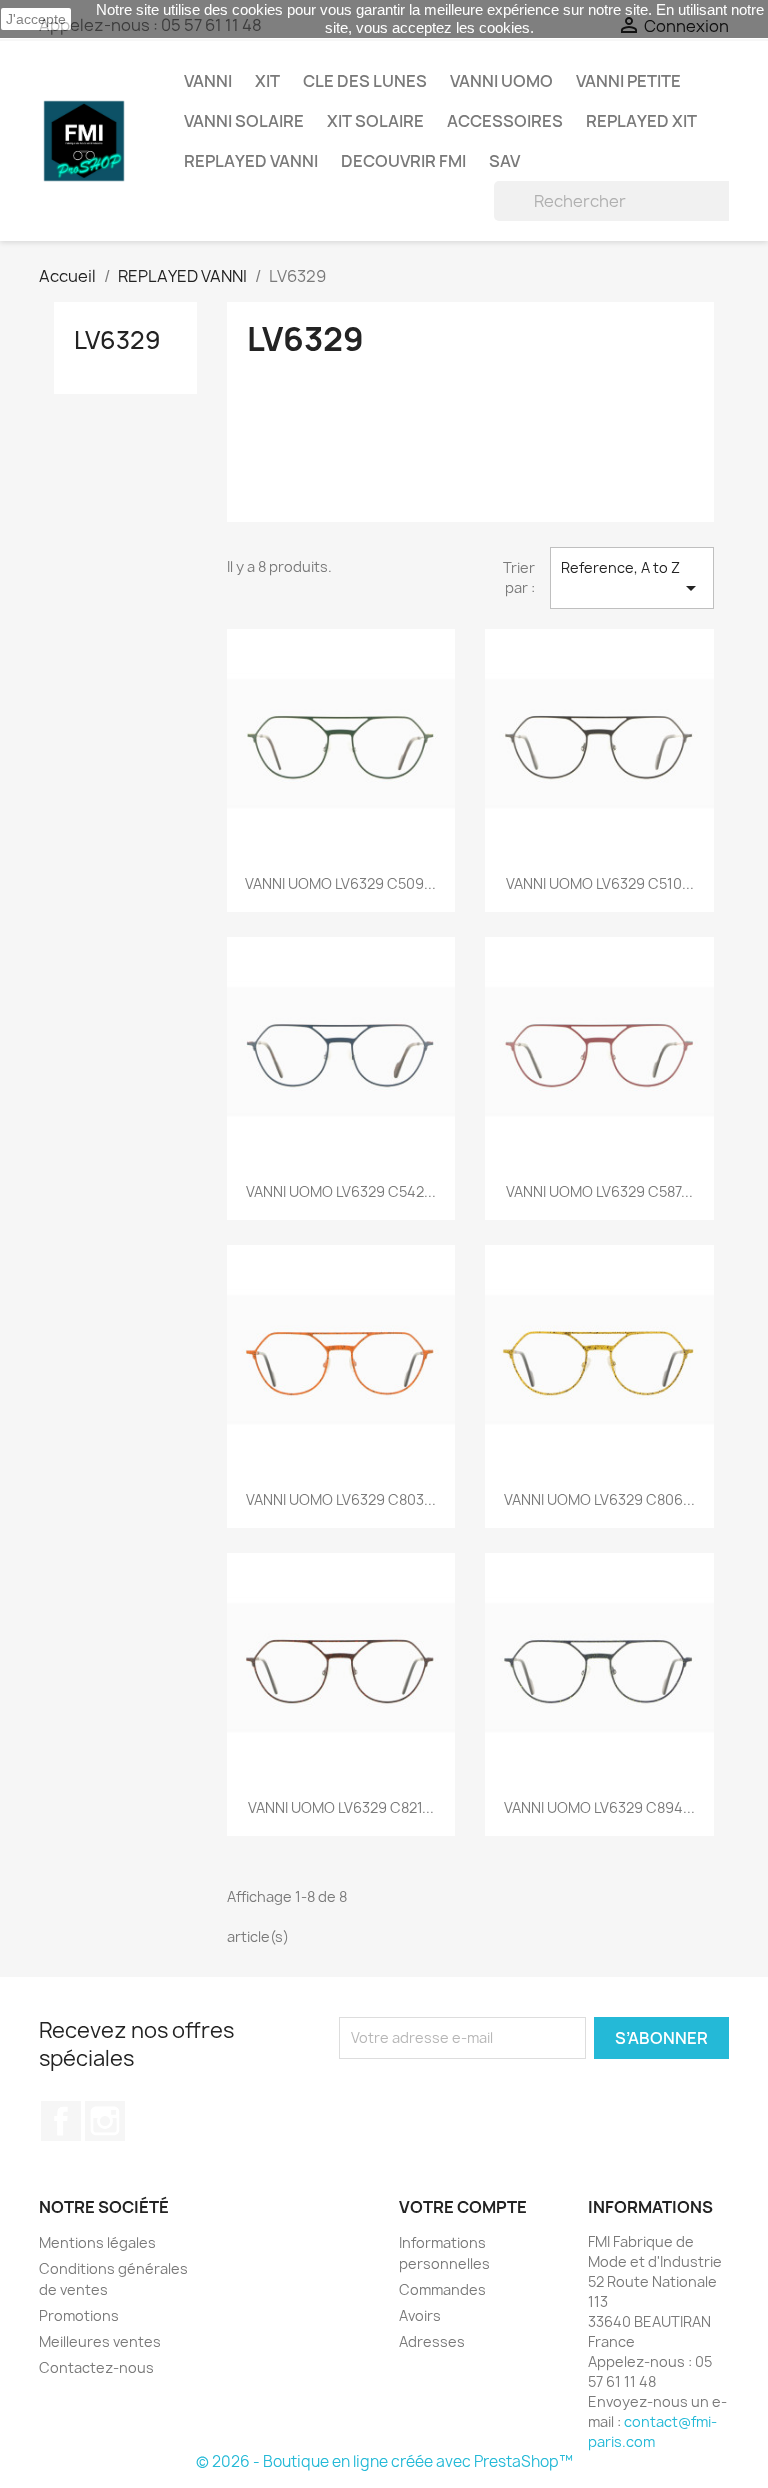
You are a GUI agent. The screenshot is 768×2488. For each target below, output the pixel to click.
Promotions (79, 2315)
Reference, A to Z (632, 579)
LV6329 (117, 340)
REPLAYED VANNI (251, 161)
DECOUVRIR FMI (403, 161)
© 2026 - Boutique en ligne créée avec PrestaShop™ (384, 2461)
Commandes (442, 2289)
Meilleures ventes (100, 2341)
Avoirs (420, 2315)
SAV (504, 161)
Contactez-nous (96, 2367)
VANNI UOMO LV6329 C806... (599, 1499)
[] (706, 215)
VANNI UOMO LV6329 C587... (599, 1191)
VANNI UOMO (501, 81)
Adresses (432, 2341)
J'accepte (36, 19)
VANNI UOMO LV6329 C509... (340, 883)
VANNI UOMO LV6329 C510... (600, 883)
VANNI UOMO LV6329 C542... (341, 1191)
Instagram (105, 2121)
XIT (267, 81)
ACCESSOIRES (505, 121)
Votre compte (463, 2207)
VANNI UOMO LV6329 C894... (599, 1807)
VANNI (208, 81)
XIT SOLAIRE (375, 121)
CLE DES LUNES (365, 81)
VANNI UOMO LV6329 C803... (341, 1499)
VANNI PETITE (628, 81)
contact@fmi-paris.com (652, 2431)
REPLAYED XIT (641, 121)
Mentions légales (97, 2242)
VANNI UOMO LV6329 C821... (341, 1807)
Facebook (61, 2121)
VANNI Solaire (244, 121)
